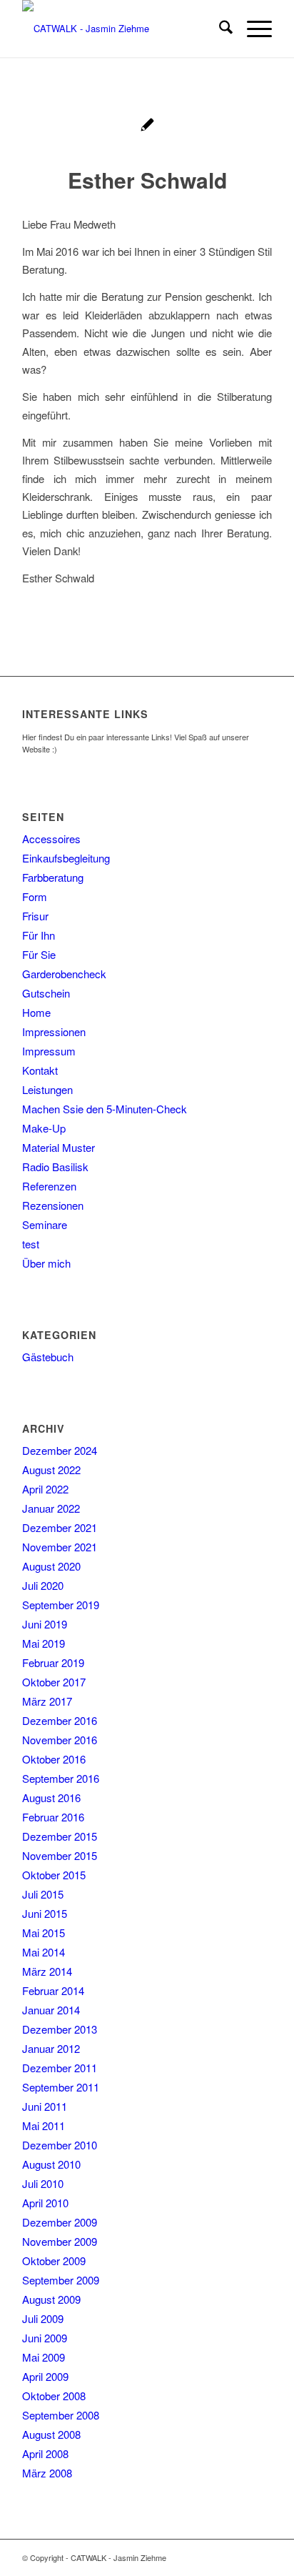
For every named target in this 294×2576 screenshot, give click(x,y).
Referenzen (49, 1186)
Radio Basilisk (55, 1167)
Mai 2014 (44, 1952)
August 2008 (51, 2434)
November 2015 (60, 1855)
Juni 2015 (45, 1913)
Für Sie (39, 954)
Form (35, 896)
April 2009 (45, 2376)
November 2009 (60, 2241)
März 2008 (47, 2473)
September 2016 (61, 1778)
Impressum (49, 1051)
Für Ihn (39, 935)
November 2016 (60, 1740)
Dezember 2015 (60, 1836)
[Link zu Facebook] (261, 2557)
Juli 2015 (43, 1894)
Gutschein (46, 993)
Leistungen (47, 1089)
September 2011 (61, 2087)
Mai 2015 (44, 1933)
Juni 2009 (45, 2338)
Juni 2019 (45, 1624)
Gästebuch (48, 1357)
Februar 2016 (53, 1817)
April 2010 (45, 2203)
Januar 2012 (51, 2048)
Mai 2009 (44, 2357)
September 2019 (61, 1605)
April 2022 (45, 1489)
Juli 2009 (43, 2318)
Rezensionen (53, 1205)
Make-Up (44, 1128)
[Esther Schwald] (147, 126)
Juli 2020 (43, 1585)
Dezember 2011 (60, 2068)
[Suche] (219, 29)
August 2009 (51, 2299)
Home (36, 1012)
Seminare (45, 1224)
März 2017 (47, 1701)
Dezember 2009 (60, 2222)
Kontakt (40, 1070)
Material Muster (59, 1147)
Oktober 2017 (54, 1682)
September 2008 (61, 2415)
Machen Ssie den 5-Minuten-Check (105, 1109)
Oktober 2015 (54, 1875)
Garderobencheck (64, 974)
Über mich (46, 1263)
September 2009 (61, 2280)
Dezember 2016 (60, 1720)
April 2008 (45, 2453)
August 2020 (51, 1566)
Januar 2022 (51, 1508)
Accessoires (51, 839)
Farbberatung (53, 877)
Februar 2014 (53, 1990)
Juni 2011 (45, 2106)
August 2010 (51, 2164)
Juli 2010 (43, 2183)
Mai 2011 (44, 2125)
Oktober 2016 (54, 1759)
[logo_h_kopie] (122, 29)
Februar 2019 (53, 1662)
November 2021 (60, 1547)
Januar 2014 (51, 2010)
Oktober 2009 (54, 2261)
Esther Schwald (147, 180)
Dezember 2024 (60, 1450)
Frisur (35, 916)
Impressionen (54, 1031)
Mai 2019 (44, 1643)
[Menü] (252, 29)
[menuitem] (219, 29)
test (31, 1244)
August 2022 (51, 1469)
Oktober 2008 (54, 2396)
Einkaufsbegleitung (66, 858)
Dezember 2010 (60, 2145)
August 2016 (51, 1797)
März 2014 (47, 1971)
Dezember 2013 (60, 2029)
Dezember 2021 (60, 1527)
